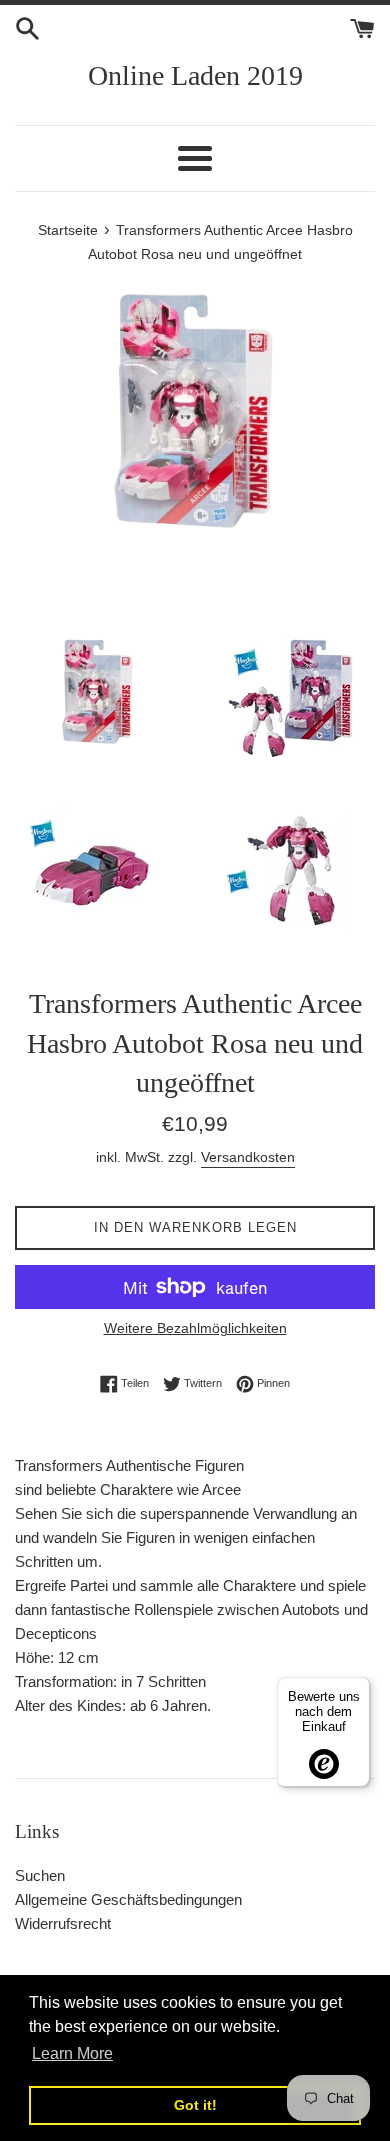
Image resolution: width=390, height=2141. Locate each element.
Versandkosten (248, 1157)
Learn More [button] (72, 2053)
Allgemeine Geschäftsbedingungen (128, 1899)
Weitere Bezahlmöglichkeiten (195, 1328)
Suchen (40, 1875)
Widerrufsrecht (63, 1923)
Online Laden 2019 (195, 75)
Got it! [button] (195, 2105)
